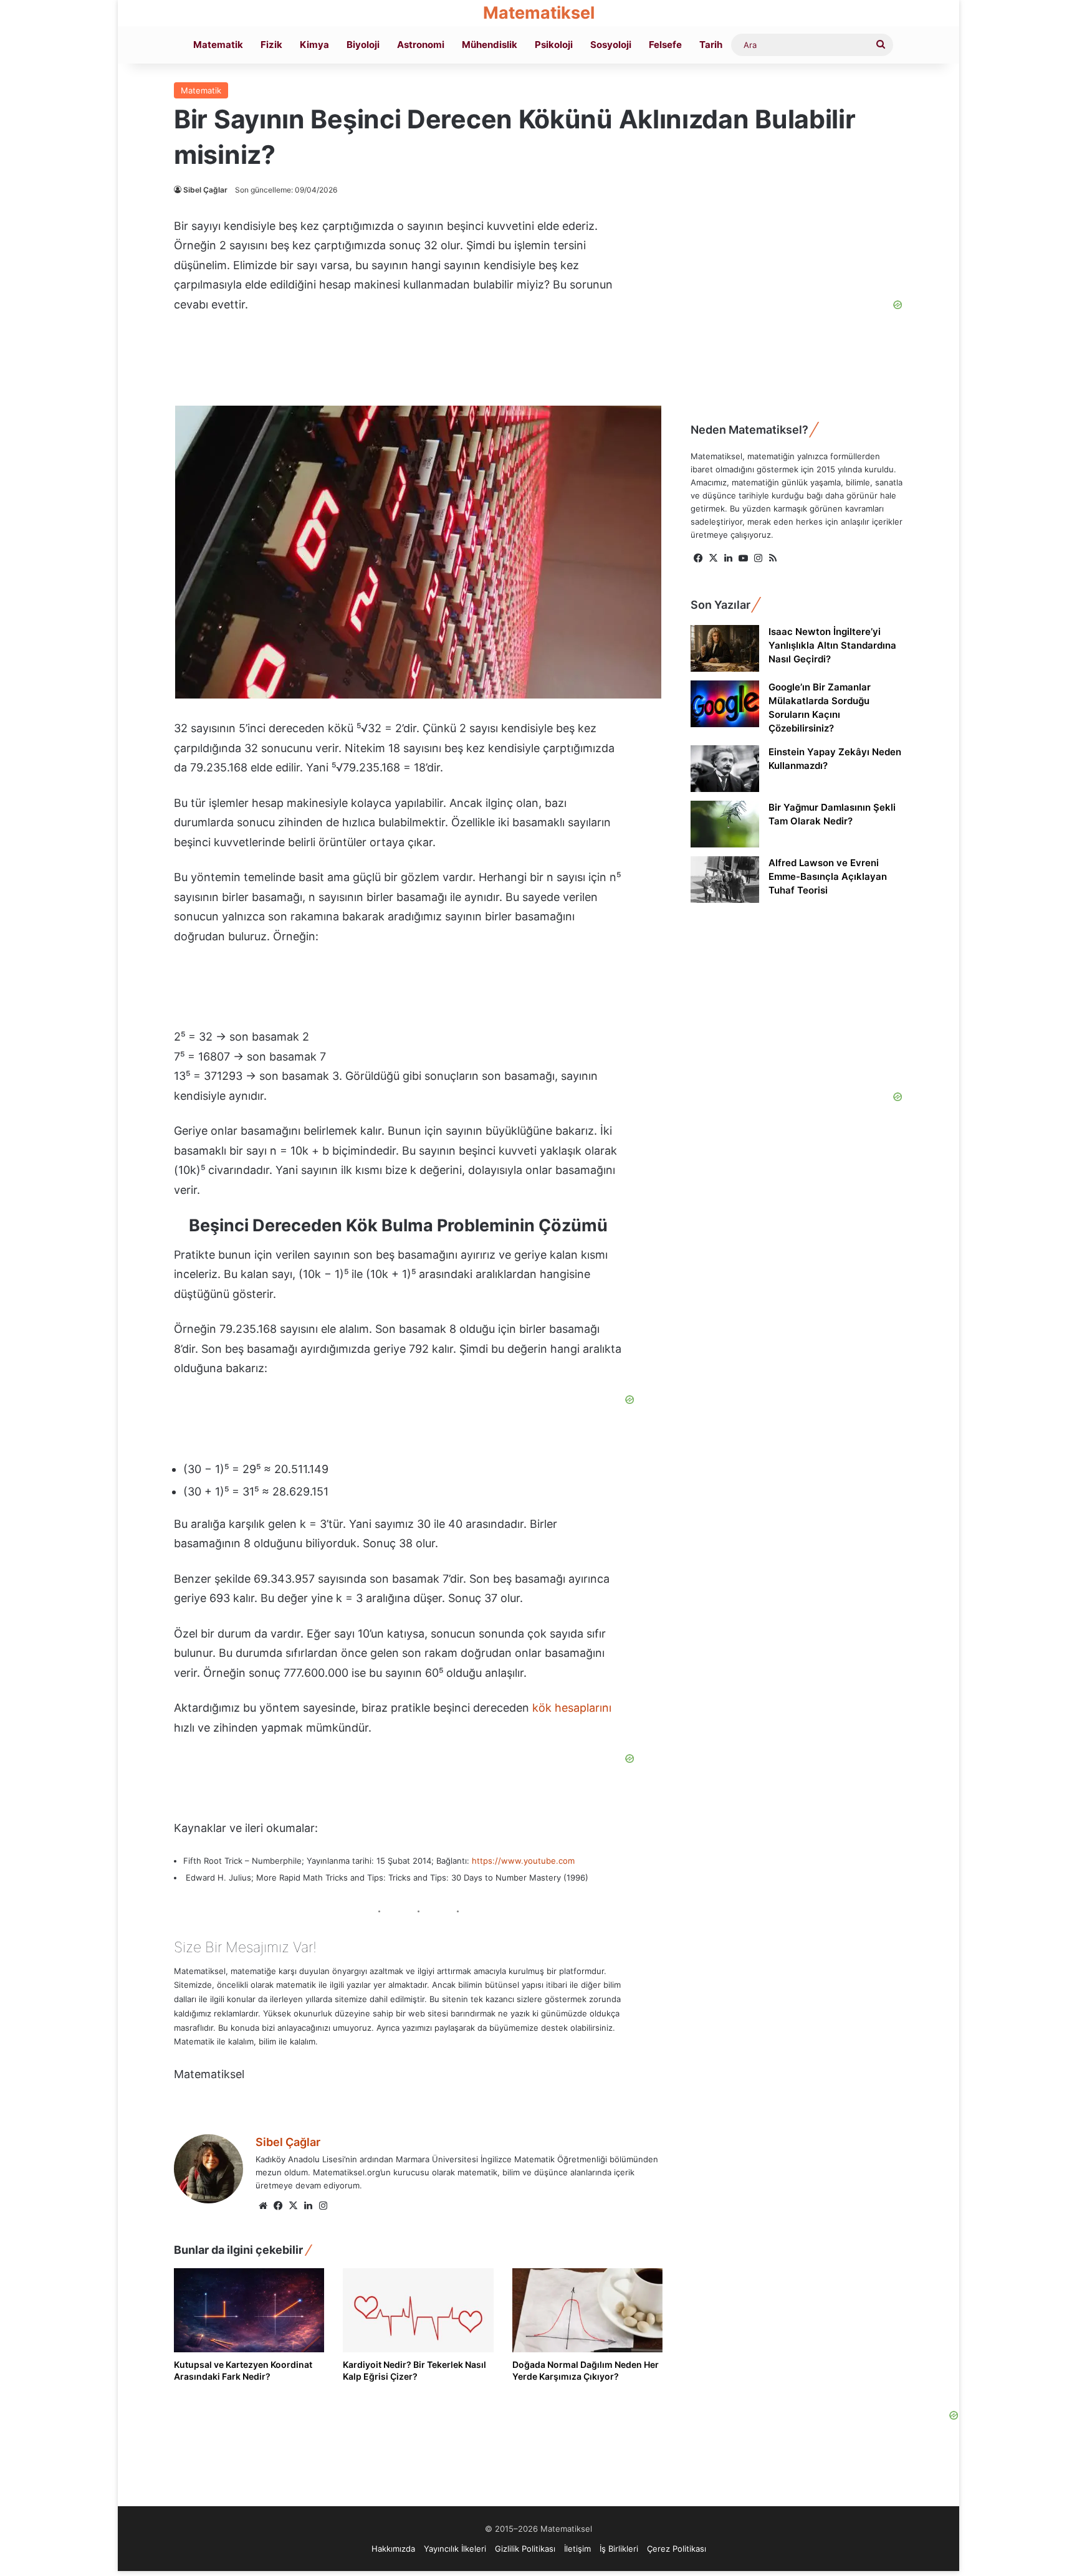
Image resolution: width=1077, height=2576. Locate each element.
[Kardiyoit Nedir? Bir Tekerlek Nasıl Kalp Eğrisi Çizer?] (418, 2311)
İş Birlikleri (619, 2549)
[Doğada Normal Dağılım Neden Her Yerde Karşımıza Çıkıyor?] (587, 2311)
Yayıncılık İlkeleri (455, 2549)
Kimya (314, 45)
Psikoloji (554, 45)
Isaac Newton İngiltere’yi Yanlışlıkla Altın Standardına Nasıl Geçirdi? (832, 645)
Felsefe (665, 45)
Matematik (218, 45)
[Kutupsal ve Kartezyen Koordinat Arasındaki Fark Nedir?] (249, 2311)
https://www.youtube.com (523, 1861)
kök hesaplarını (572, 1708)
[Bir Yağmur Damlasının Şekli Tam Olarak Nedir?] (725, 824)
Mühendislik (490, 45)
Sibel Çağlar (205, 190)
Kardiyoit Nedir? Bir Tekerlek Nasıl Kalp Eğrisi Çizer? (414, 2370)
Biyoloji (363, 45)
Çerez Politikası (677, 2549)
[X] (293, 2206)
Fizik (271, 45)
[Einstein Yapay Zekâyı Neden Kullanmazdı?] (725, 769)
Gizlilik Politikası (525, 2549)
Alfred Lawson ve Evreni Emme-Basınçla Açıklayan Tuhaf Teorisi (828, 876)
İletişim (577, 2549)
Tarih (711, 45)
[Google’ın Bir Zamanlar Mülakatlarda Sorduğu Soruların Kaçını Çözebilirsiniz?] (725, 704)
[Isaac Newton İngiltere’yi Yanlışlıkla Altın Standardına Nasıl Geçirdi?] (725, 648)
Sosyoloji (611, 45)
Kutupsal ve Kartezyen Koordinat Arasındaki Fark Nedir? (243, 2370)
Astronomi (421, 45)
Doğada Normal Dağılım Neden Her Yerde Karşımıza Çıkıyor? (586, 2370)
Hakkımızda (393, 2549)
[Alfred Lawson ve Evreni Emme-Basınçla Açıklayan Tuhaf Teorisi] (725, 880)
